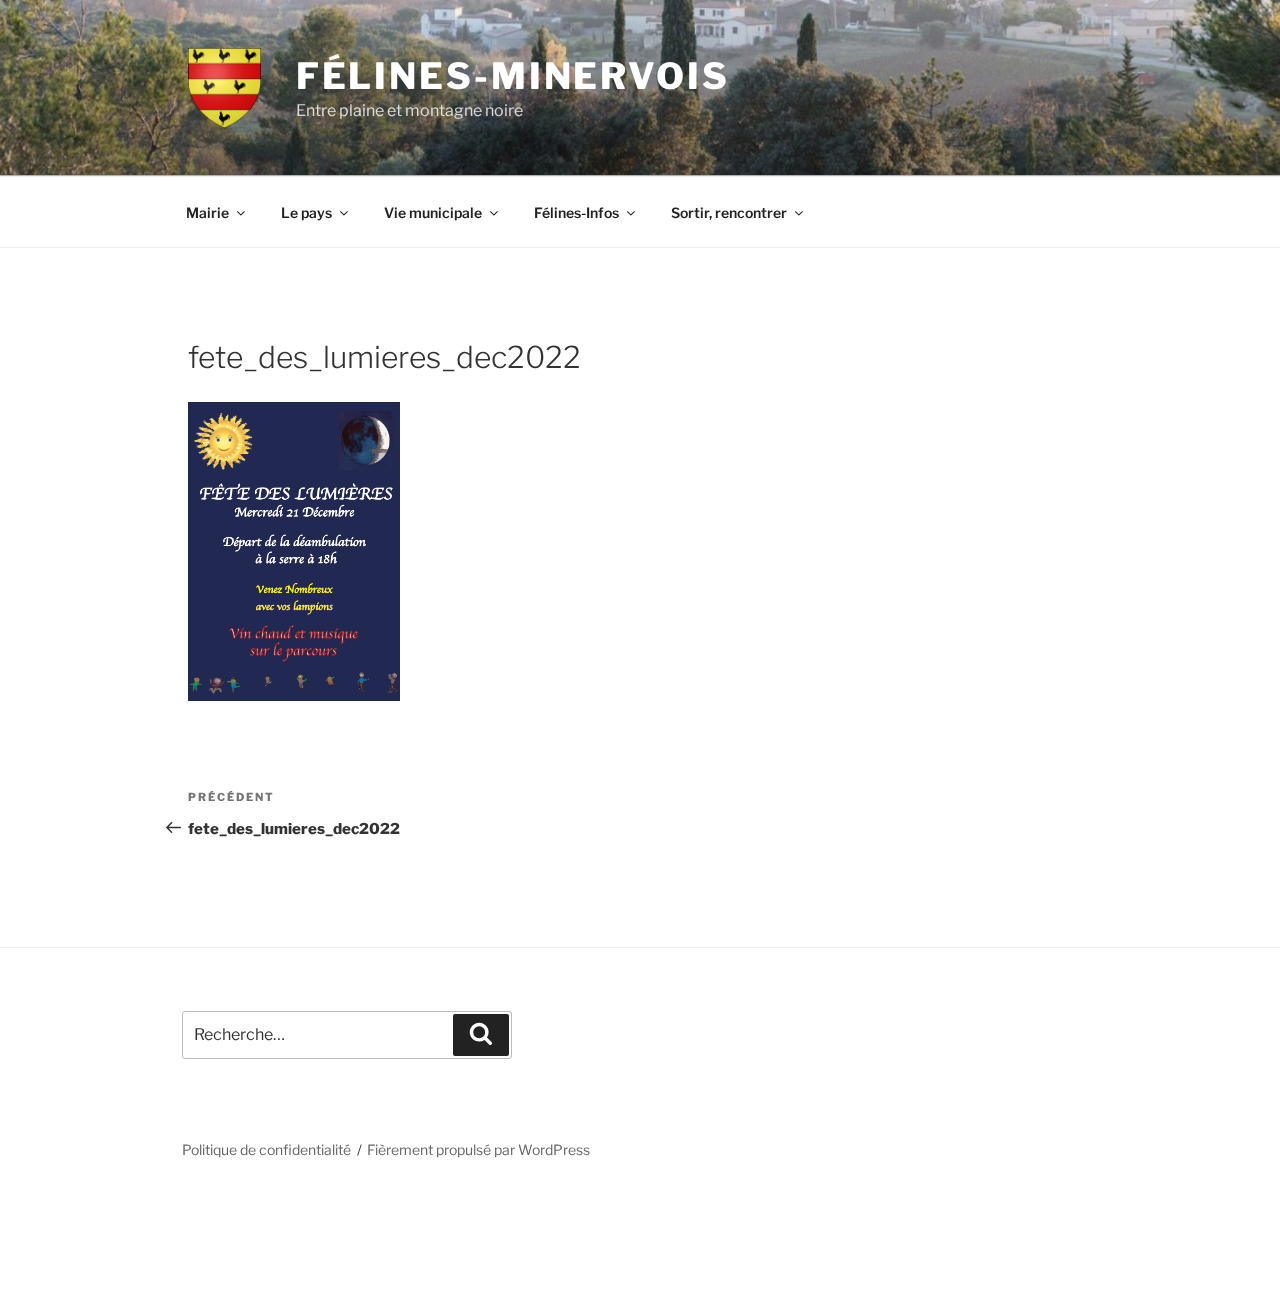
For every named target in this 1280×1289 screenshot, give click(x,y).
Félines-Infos (576, 212)
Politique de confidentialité (266, 1149)
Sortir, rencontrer (729, 212)
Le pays (306, 212)
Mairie (207, 212)
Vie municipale (433, 212)
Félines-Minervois (513, 76)
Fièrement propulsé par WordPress (478, 1149)
